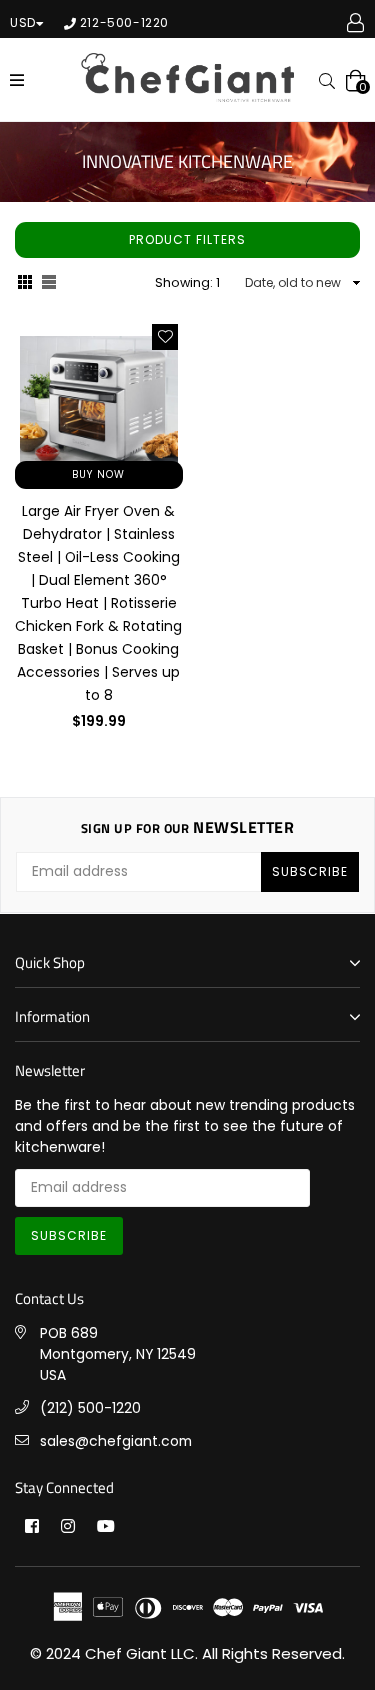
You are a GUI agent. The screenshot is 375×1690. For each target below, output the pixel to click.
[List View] (49, 284)
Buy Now (98, 474)
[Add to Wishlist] (165, 337)
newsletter (188, 827)
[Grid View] (25, 284)
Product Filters (187, 239)
